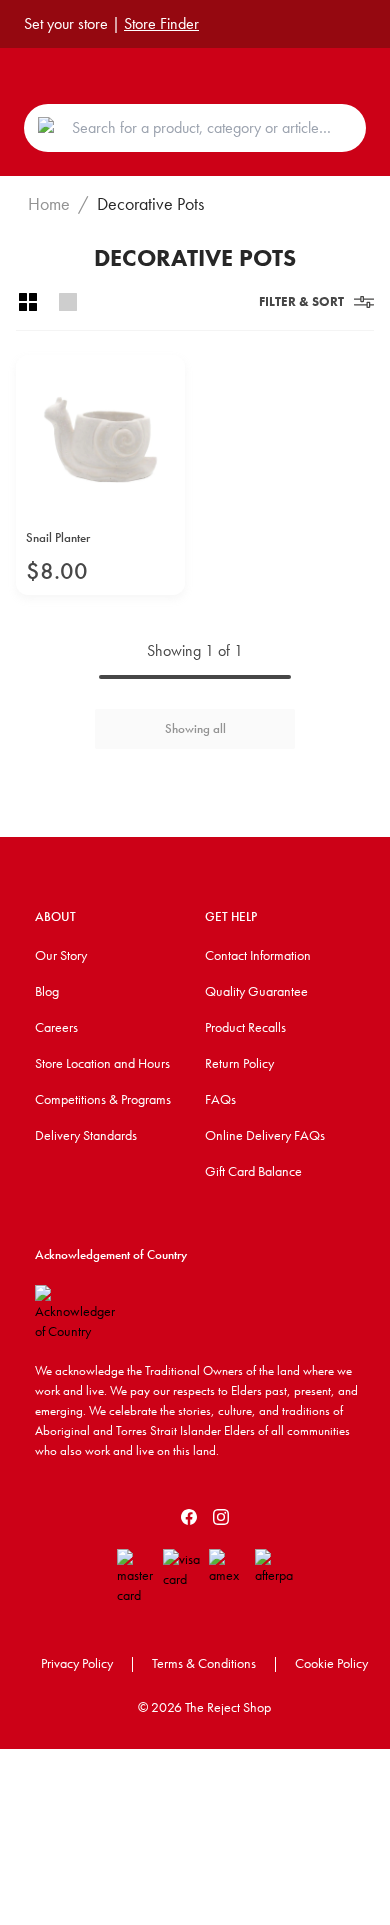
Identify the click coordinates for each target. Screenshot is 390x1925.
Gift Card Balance (253, 1171)
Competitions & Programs (103, 1099)
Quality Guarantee (256, 991)
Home (49, 204)
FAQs (220, 1099)
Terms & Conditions (204, 1663)
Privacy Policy (77, 1663)
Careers (56, 1027)
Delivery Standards (86, 1135)
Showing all (195, 728)
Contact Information (258, 955)
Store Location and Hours (102, 1063)
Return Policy (239, 1063)
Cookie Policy (331, 1663)
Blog (47, 991)
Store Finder (161, 23)
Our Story (61, 955)
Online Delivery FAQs (265, 1135)
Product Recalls (245, 1027)
